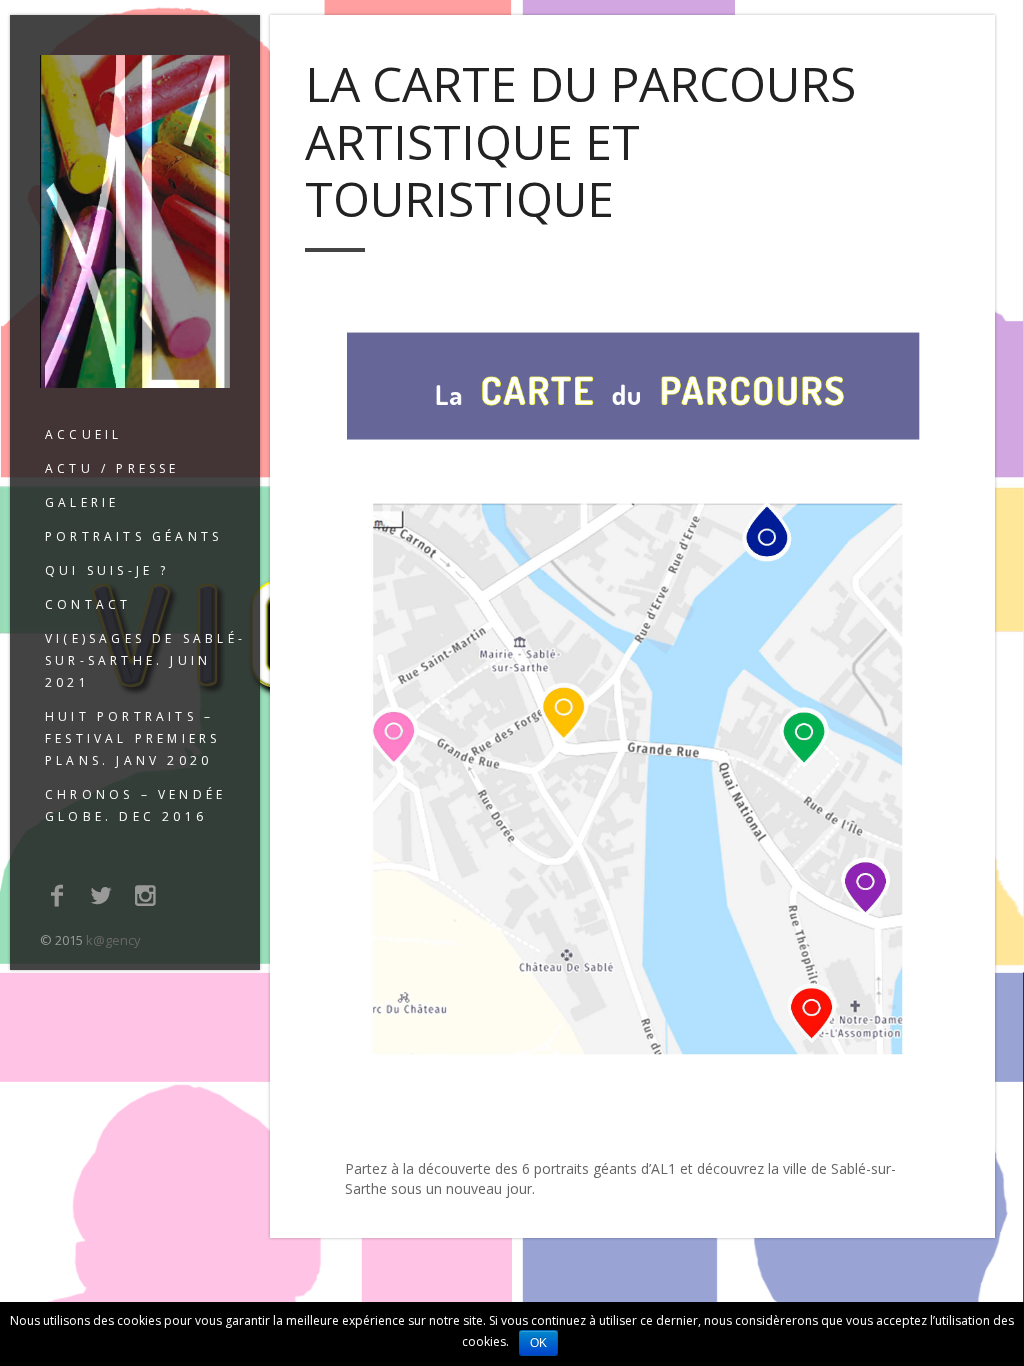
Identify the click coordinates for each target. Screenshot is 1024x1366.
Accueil (83, 434)
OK (538, 1343)
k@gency (113, 940)
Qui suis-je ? (107, 570)
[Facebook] (57, 894)
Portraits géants (133, 536)
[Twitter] (102, 894)
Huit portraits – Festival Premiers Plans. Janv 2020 (132, 738)
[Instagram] (146, 894)
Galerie (82, 502)
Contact (88, 604)
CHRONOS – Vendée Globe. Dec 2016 (135, 805)
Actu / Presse (112, 468)
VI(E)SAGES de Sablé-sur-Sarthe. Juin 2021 (145, 660)
